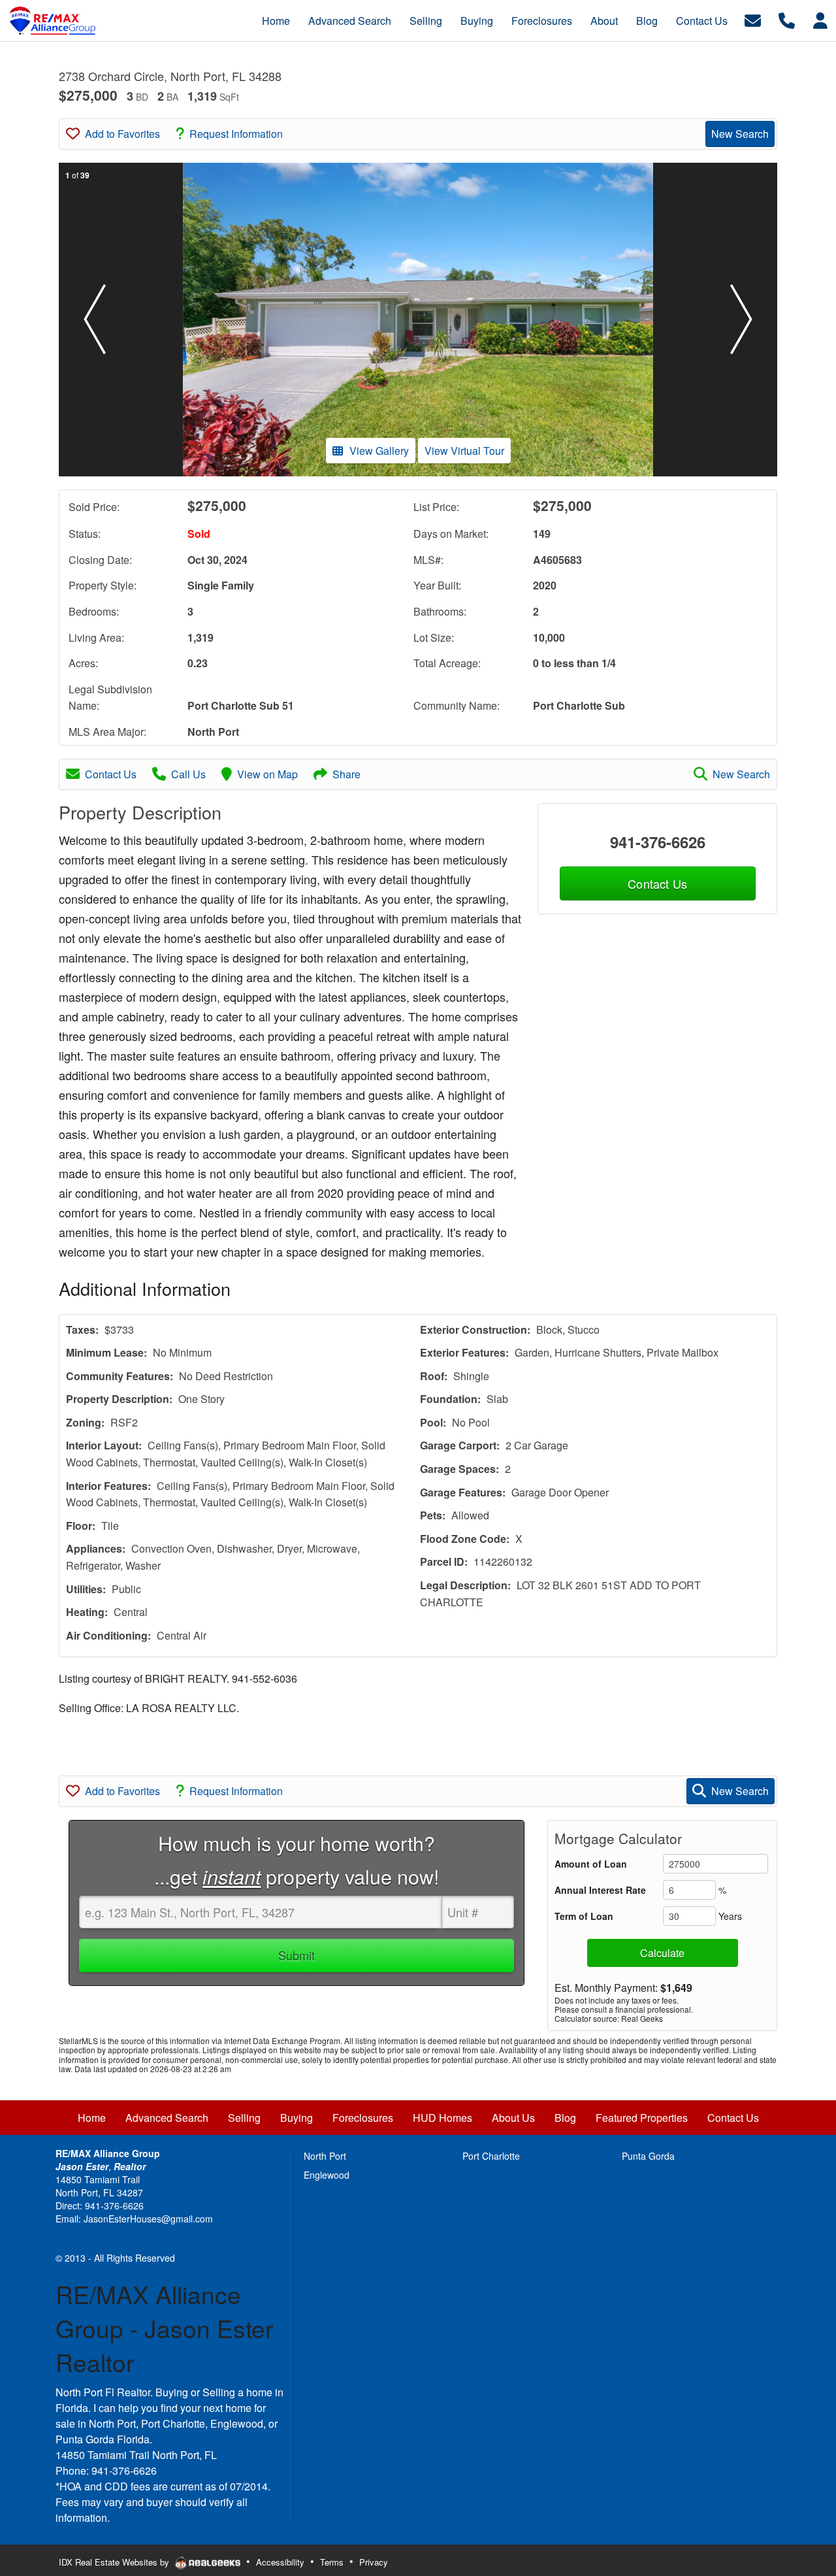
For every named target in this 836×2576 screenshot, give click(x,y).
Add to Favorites (122, 134)
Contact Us (111, 774)
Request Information (236, 134)
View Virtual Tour (464, 451)
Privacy (374, 2562)
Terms (332, 2562)
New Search (740, 134)
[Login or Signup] (820, 19)
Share (346, 774)
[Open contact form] (753, 19)
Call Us (188, 774)
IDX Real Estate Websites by (115, 2562)
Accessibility (280, 2562)
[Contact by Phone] (787, 19)
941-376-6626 (658, 842)
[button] (95, 320)
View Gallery (379, 451)
